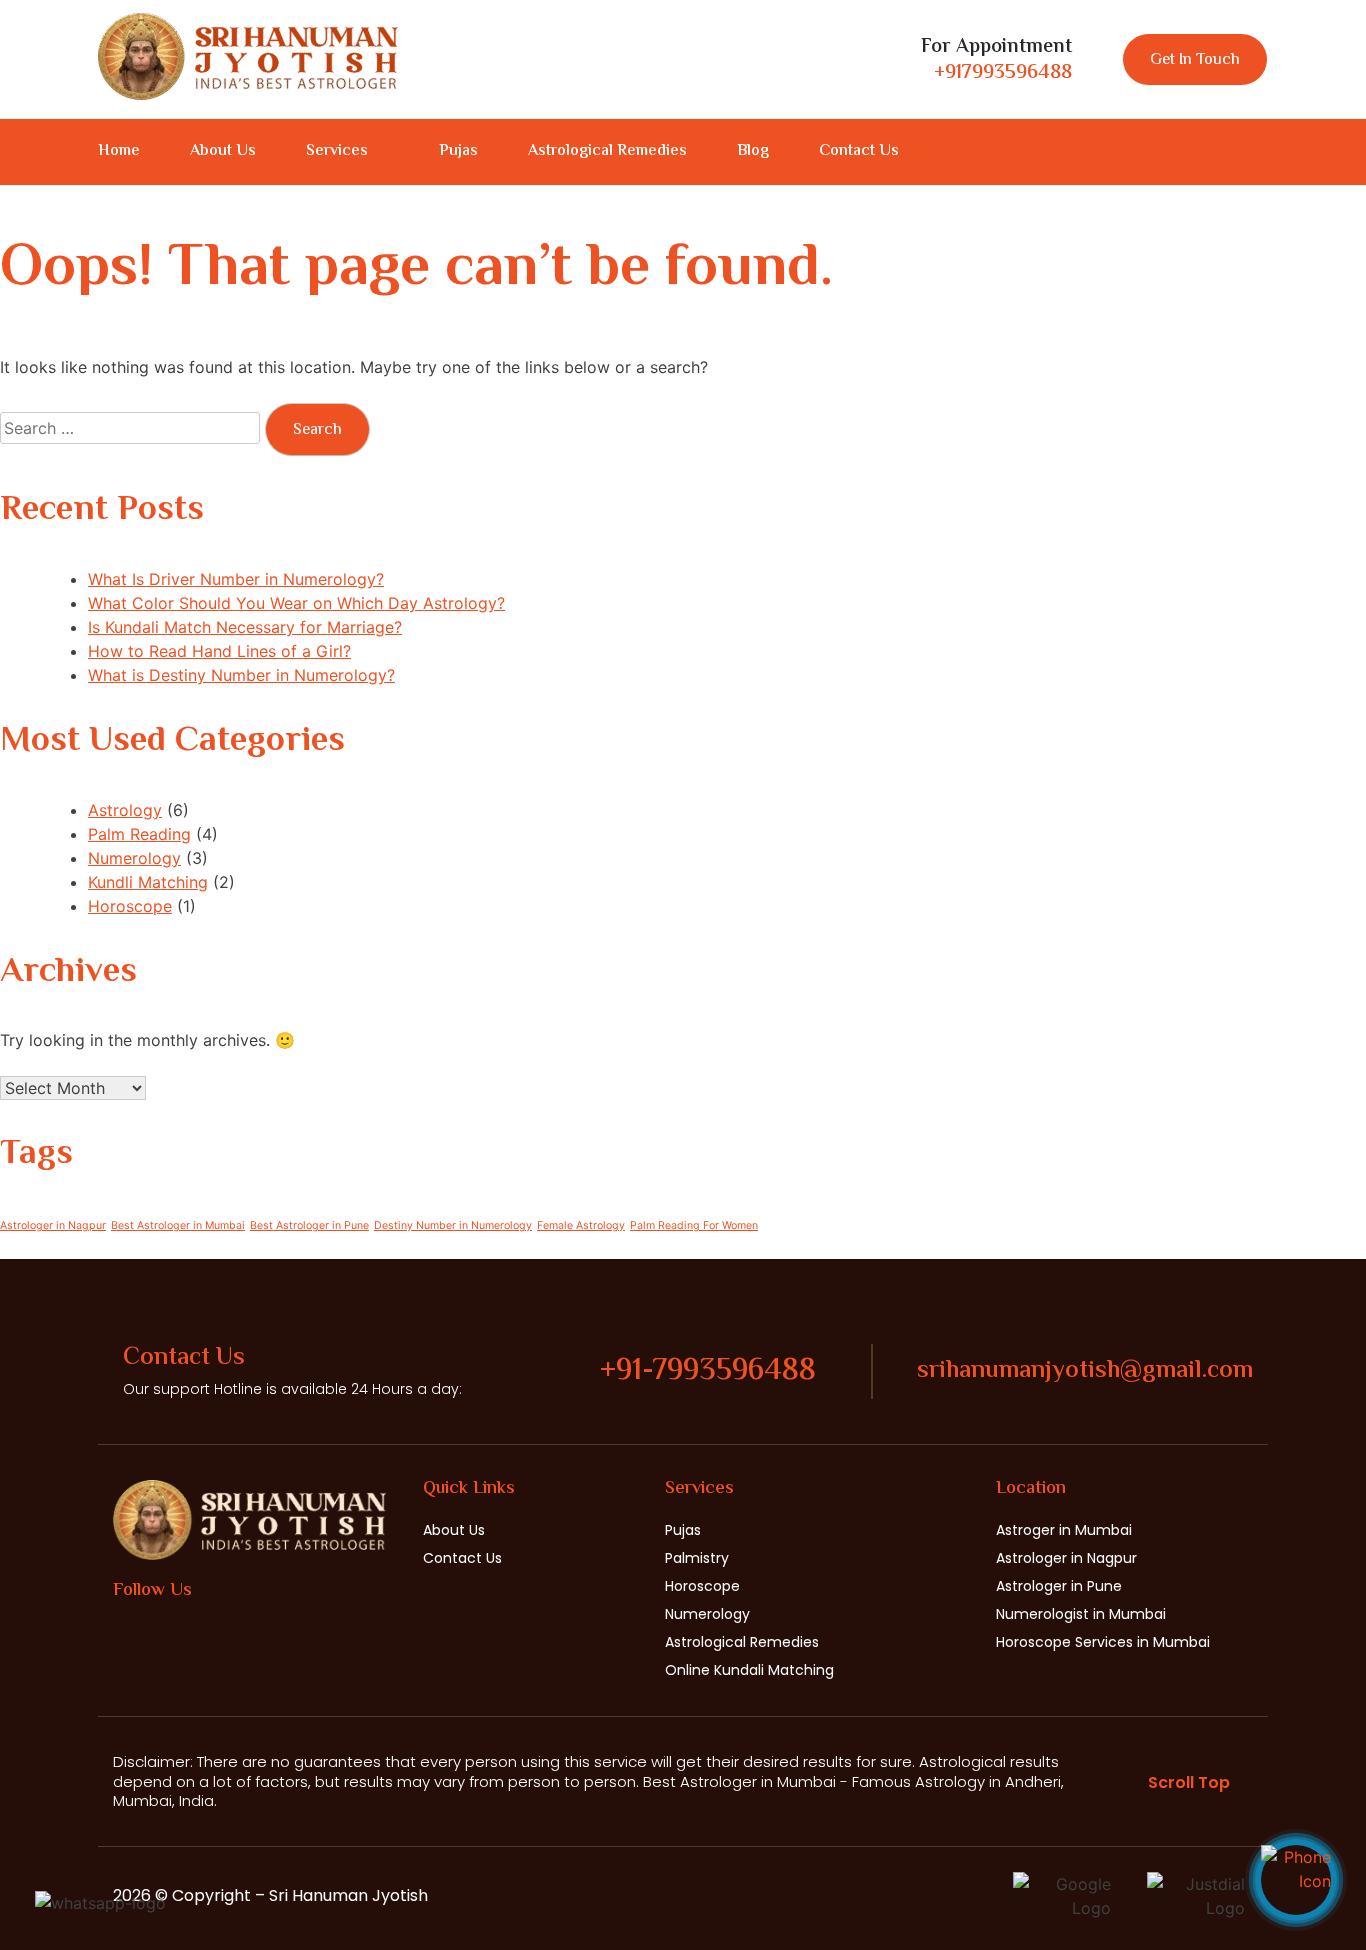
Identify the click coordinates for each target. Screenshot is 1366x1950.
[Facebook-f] (1187, 152)
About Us (223, 151)
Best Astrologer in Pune (309, 1225)
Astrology (125, 810)
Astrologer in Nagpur (53, 1225)
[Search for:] (132, 428)
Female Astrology (581, 1225)
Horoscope (130, 906)
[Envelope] (1259, 152)
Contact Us (859, 151)
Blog (753, 151)
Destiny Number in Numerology (453, 1225)
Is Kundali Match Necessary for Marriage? (245, 627)
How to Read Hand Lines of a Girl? (219, 651)
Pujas (458, 151)
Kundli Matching (148, 882)
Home (119, 151)
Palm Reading (139, 834)
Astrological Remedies (607, 151)
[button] (347, 152)
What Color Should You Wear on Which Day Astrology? (296, 603)
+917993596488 (1003, 73)
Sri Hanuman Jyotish (348, 1895)
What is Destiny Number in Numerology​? (241, 675)
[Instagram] (1223, 152)
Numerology (134, 858)
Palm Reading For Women (694, 1225)
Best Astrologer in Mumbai (178, 1225)
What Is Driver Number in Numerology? (236, 579)
